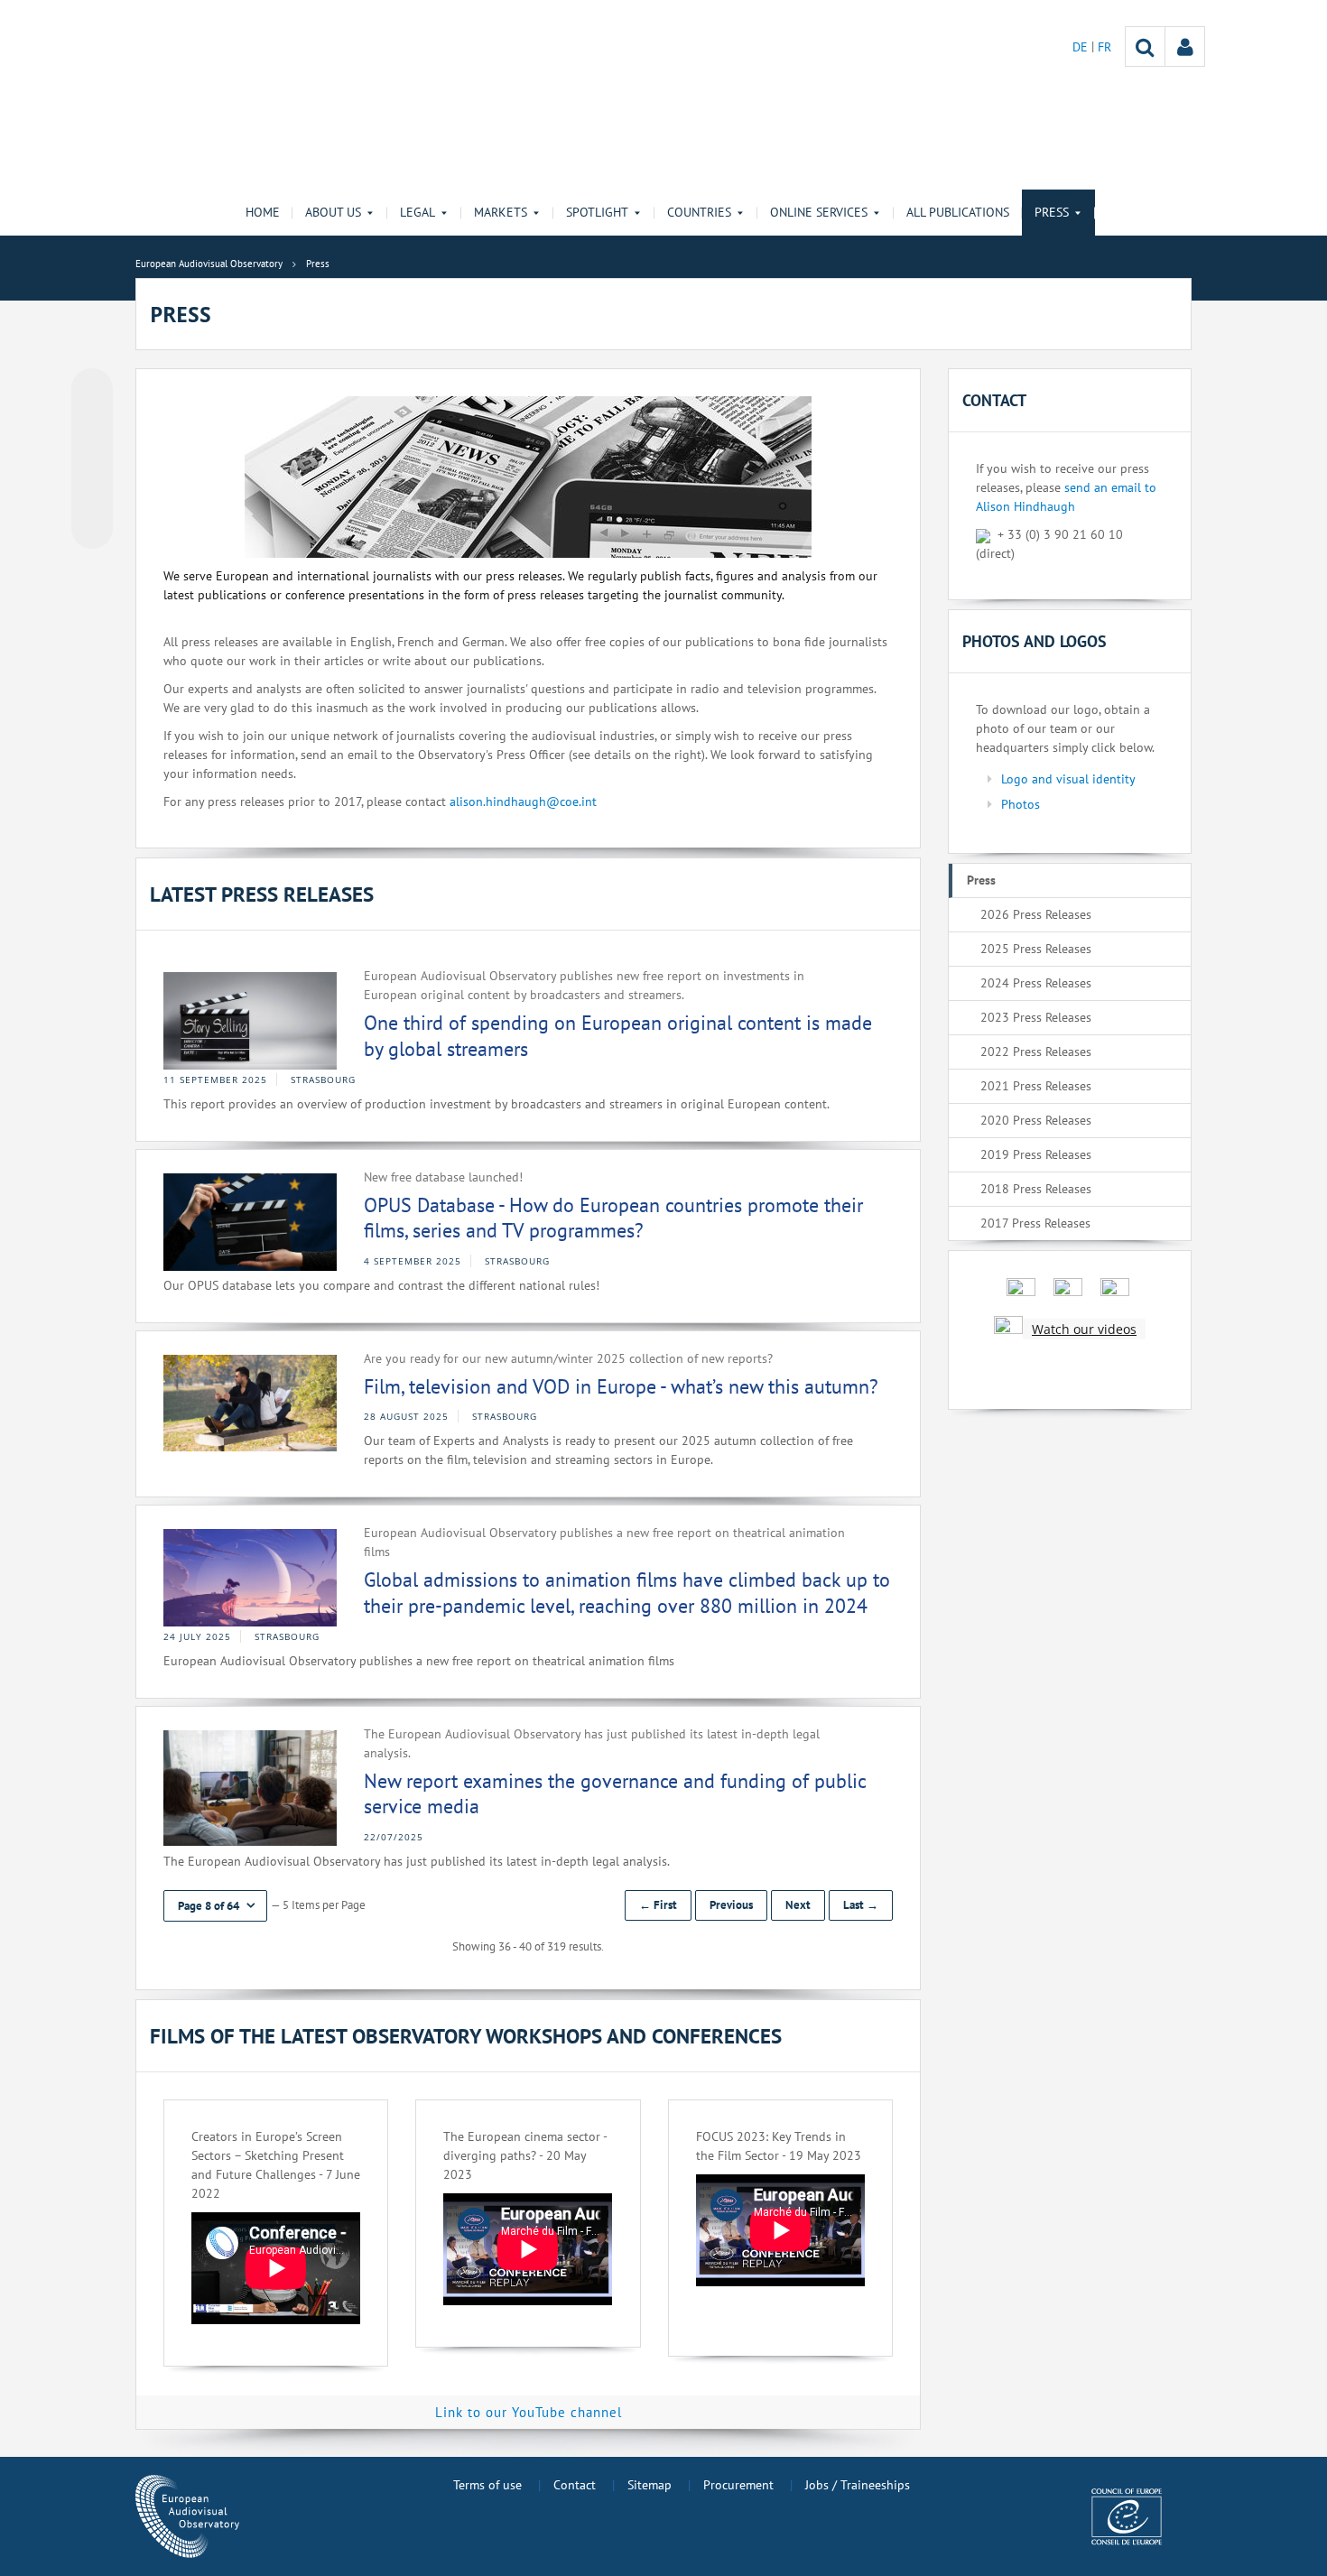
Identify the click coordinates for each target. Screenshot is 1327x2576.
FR (1104, 47)
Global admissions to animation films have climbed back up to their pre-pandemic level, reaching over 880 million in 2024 (627, 1593)
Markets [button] (501, 212)
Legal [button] (418, 212)
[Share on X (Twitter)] (92, 425)
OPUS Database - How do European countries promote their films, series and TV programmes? (613, 1218)
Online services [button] (819, 212)
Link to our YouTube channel (529, 2412)
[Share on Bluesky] (92, 391)
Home (263, 212)
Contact (575, 2485)
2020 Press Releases (1036, 1120)
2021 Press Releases (1036, 1086)
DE (1082, 47)
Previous (731, 1905)
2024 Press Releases (1036, 983)
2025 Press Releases (1036, 949)
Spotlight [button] (597, 212)
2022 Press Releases (1036, 1052)
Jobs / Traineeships (858, 2485)
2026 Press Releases (1036, 914)
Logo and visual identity (1068, 779)
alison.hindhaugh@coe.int (523, 802)
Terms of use (487, 2485)
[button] (215, 1906)
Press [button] (1052, 212)
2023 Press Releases (1036, 1017)
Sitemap (650, 2485)
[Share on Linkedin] (92, 494)
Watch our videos (1084, 1329)
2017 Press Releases (1035, 1223)
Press (981, 880)
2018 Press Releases (1036, 1189)
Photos (1021, 804)
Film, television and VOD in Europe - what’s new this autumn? (621, 1386)
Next (798, 1905)
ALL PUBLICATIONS (958, 212)
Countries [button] (699, 212)
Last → (861, 1905)
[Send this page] (92, 528)
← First (658, 1905)
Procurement (738, 2485)
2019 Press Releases (1036, 1154)
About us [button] (333, 212)
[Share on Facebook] (92, 459)
